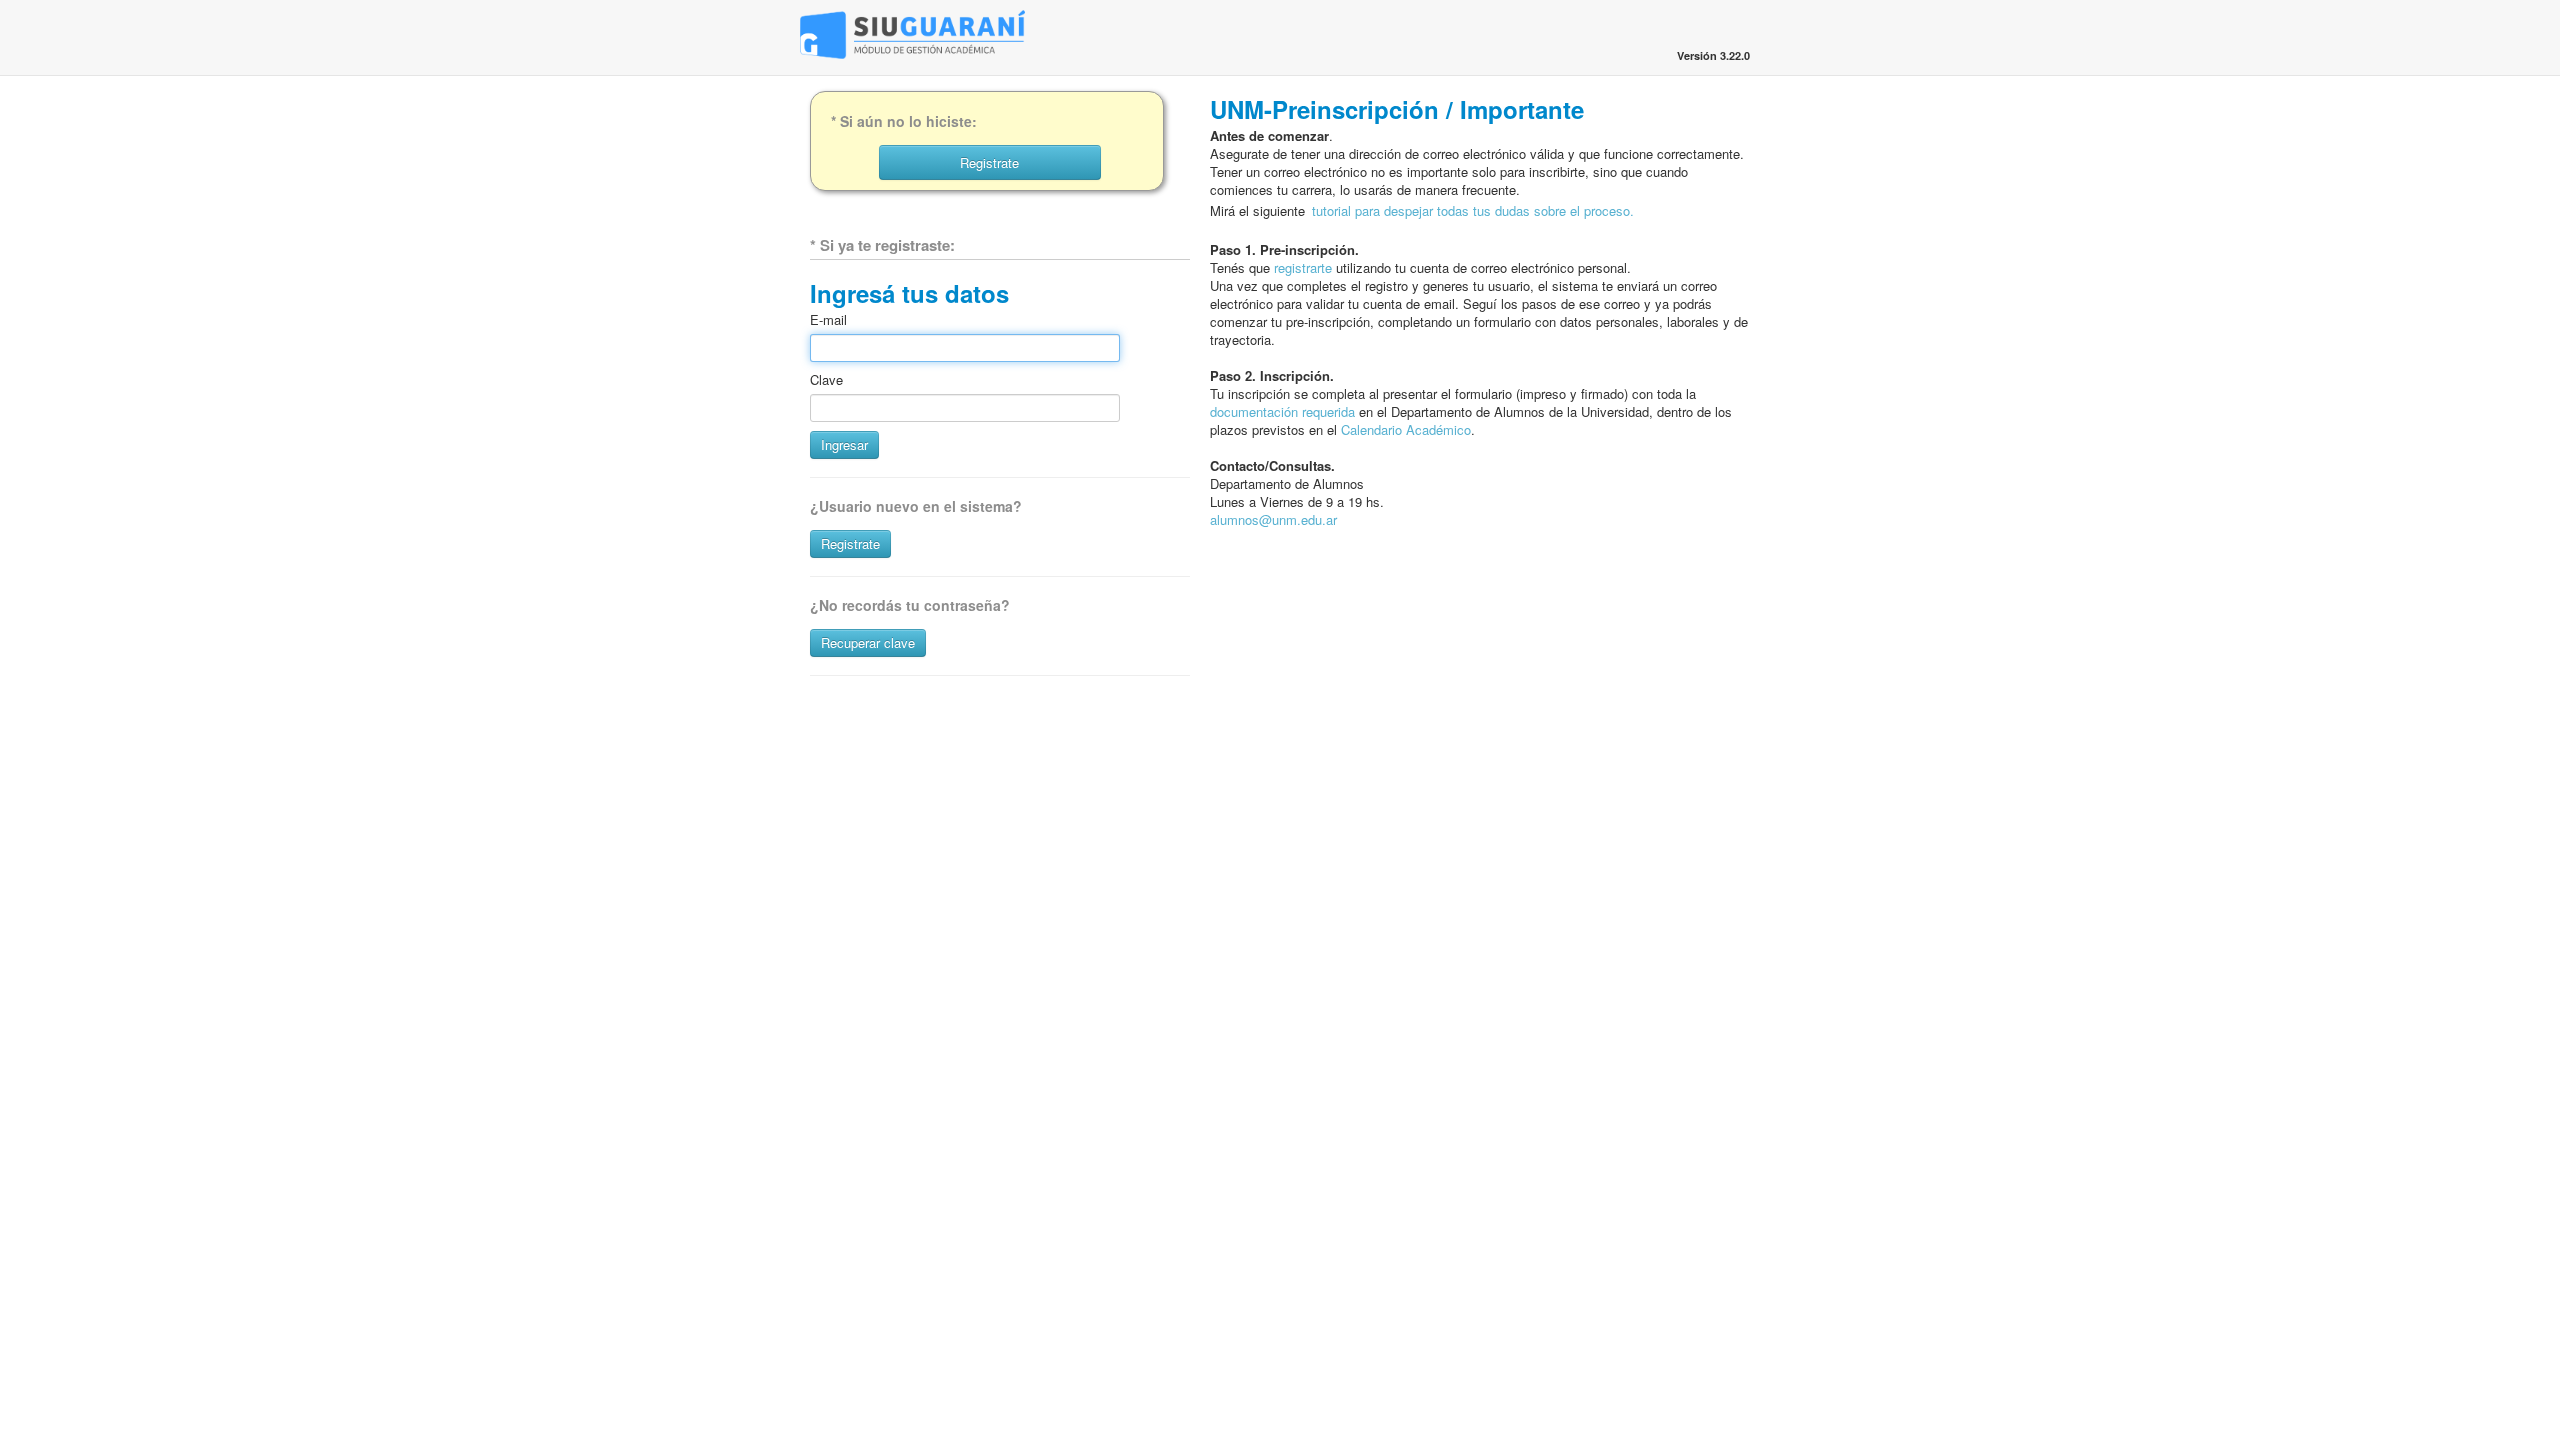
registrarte (1303, 267)
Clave (826, 380)
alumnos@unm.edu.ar (1273, 519)
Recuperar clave (868, 642)
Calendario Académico (1406, 429)
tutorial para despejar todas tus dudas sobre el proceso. (1473, 211)
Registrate (850, 543)
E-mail (828, 320)
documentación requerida (1282, 411)
